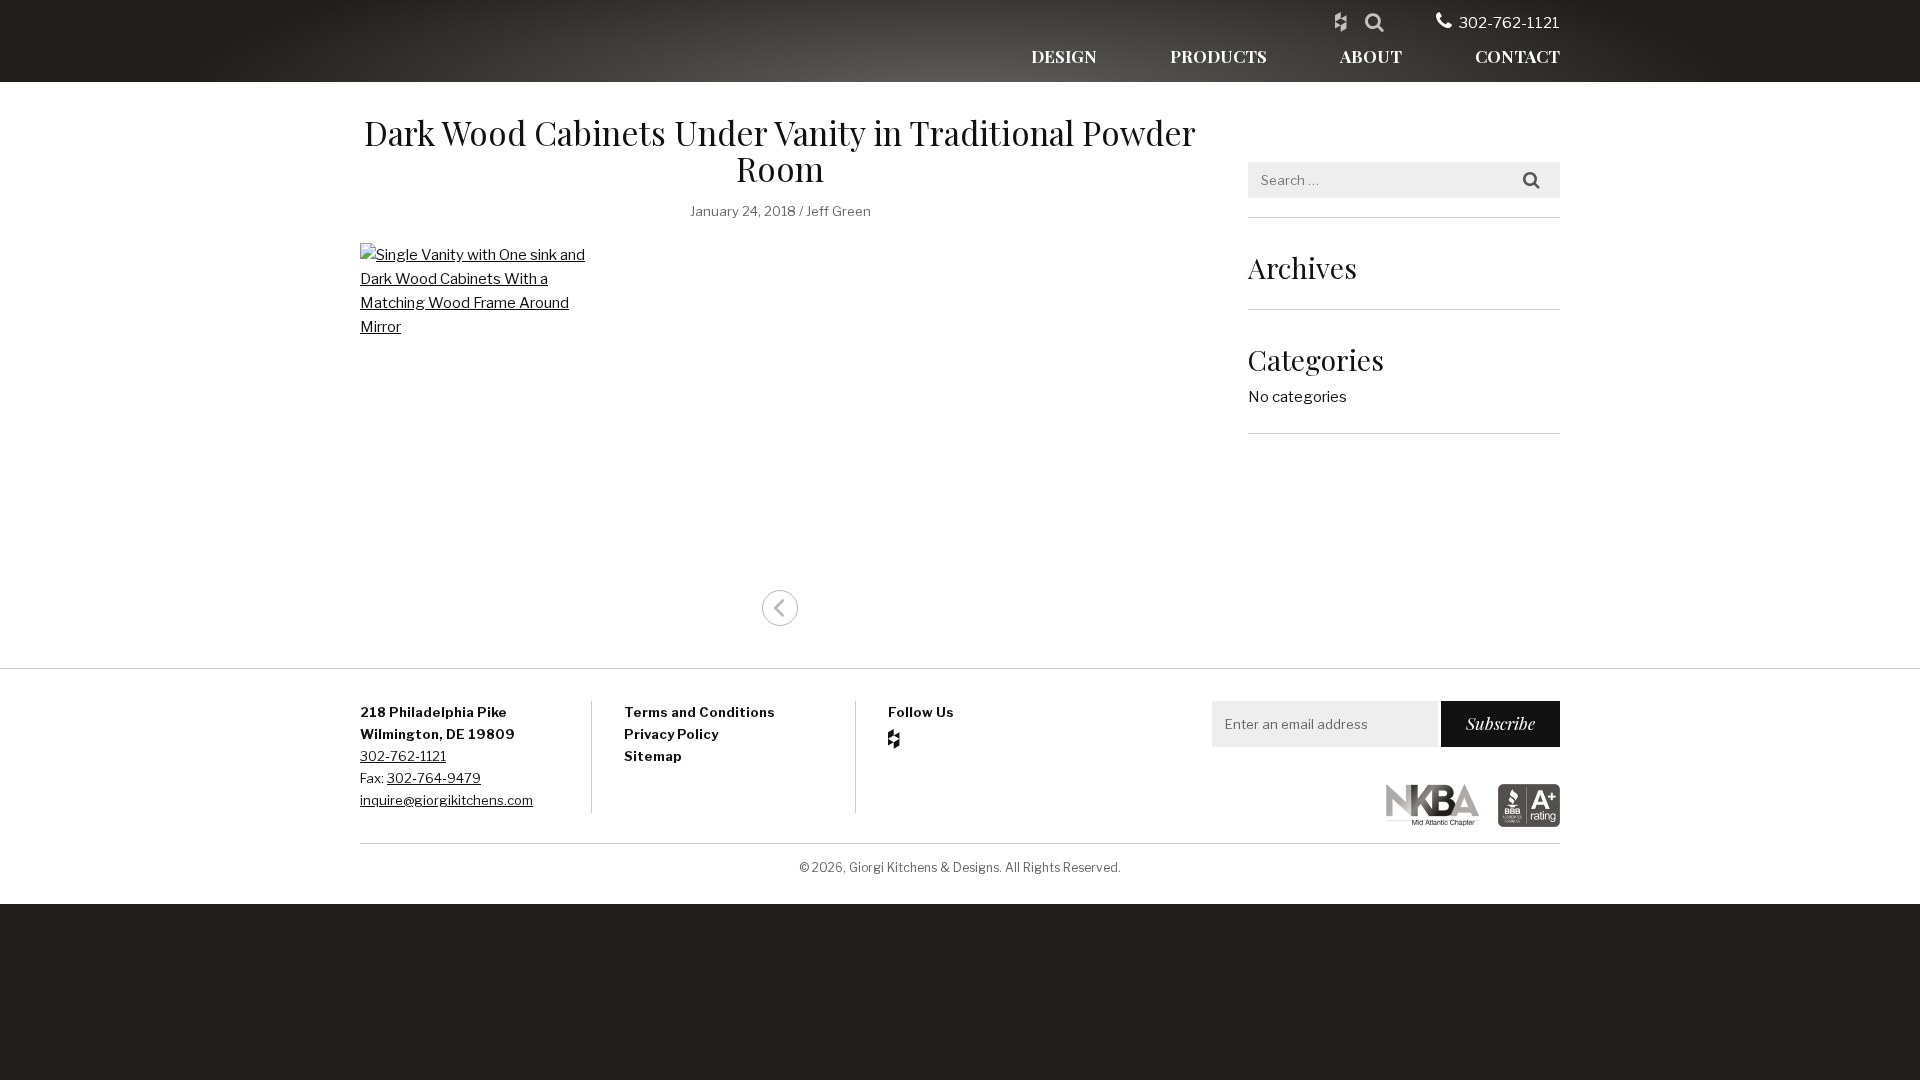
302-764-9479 (434, 778)
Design (1064, 56)
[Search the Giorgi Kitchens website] (1374, 21)
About (1371, 56)
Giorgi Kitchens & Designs (454, 41)
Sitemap (653, 756)
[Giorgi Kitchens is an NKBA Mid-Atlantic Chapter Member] (1424, 821)
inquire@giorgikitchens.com (446, 800)
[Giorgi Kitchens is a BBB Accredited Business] (1521, 821)
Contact (1517, 56)
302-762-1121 (1509, 23)
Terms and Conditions (699, 712)
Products (1218, 56)
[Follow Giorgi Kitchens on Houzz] (1340, 21)
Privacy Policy (671, 734)
